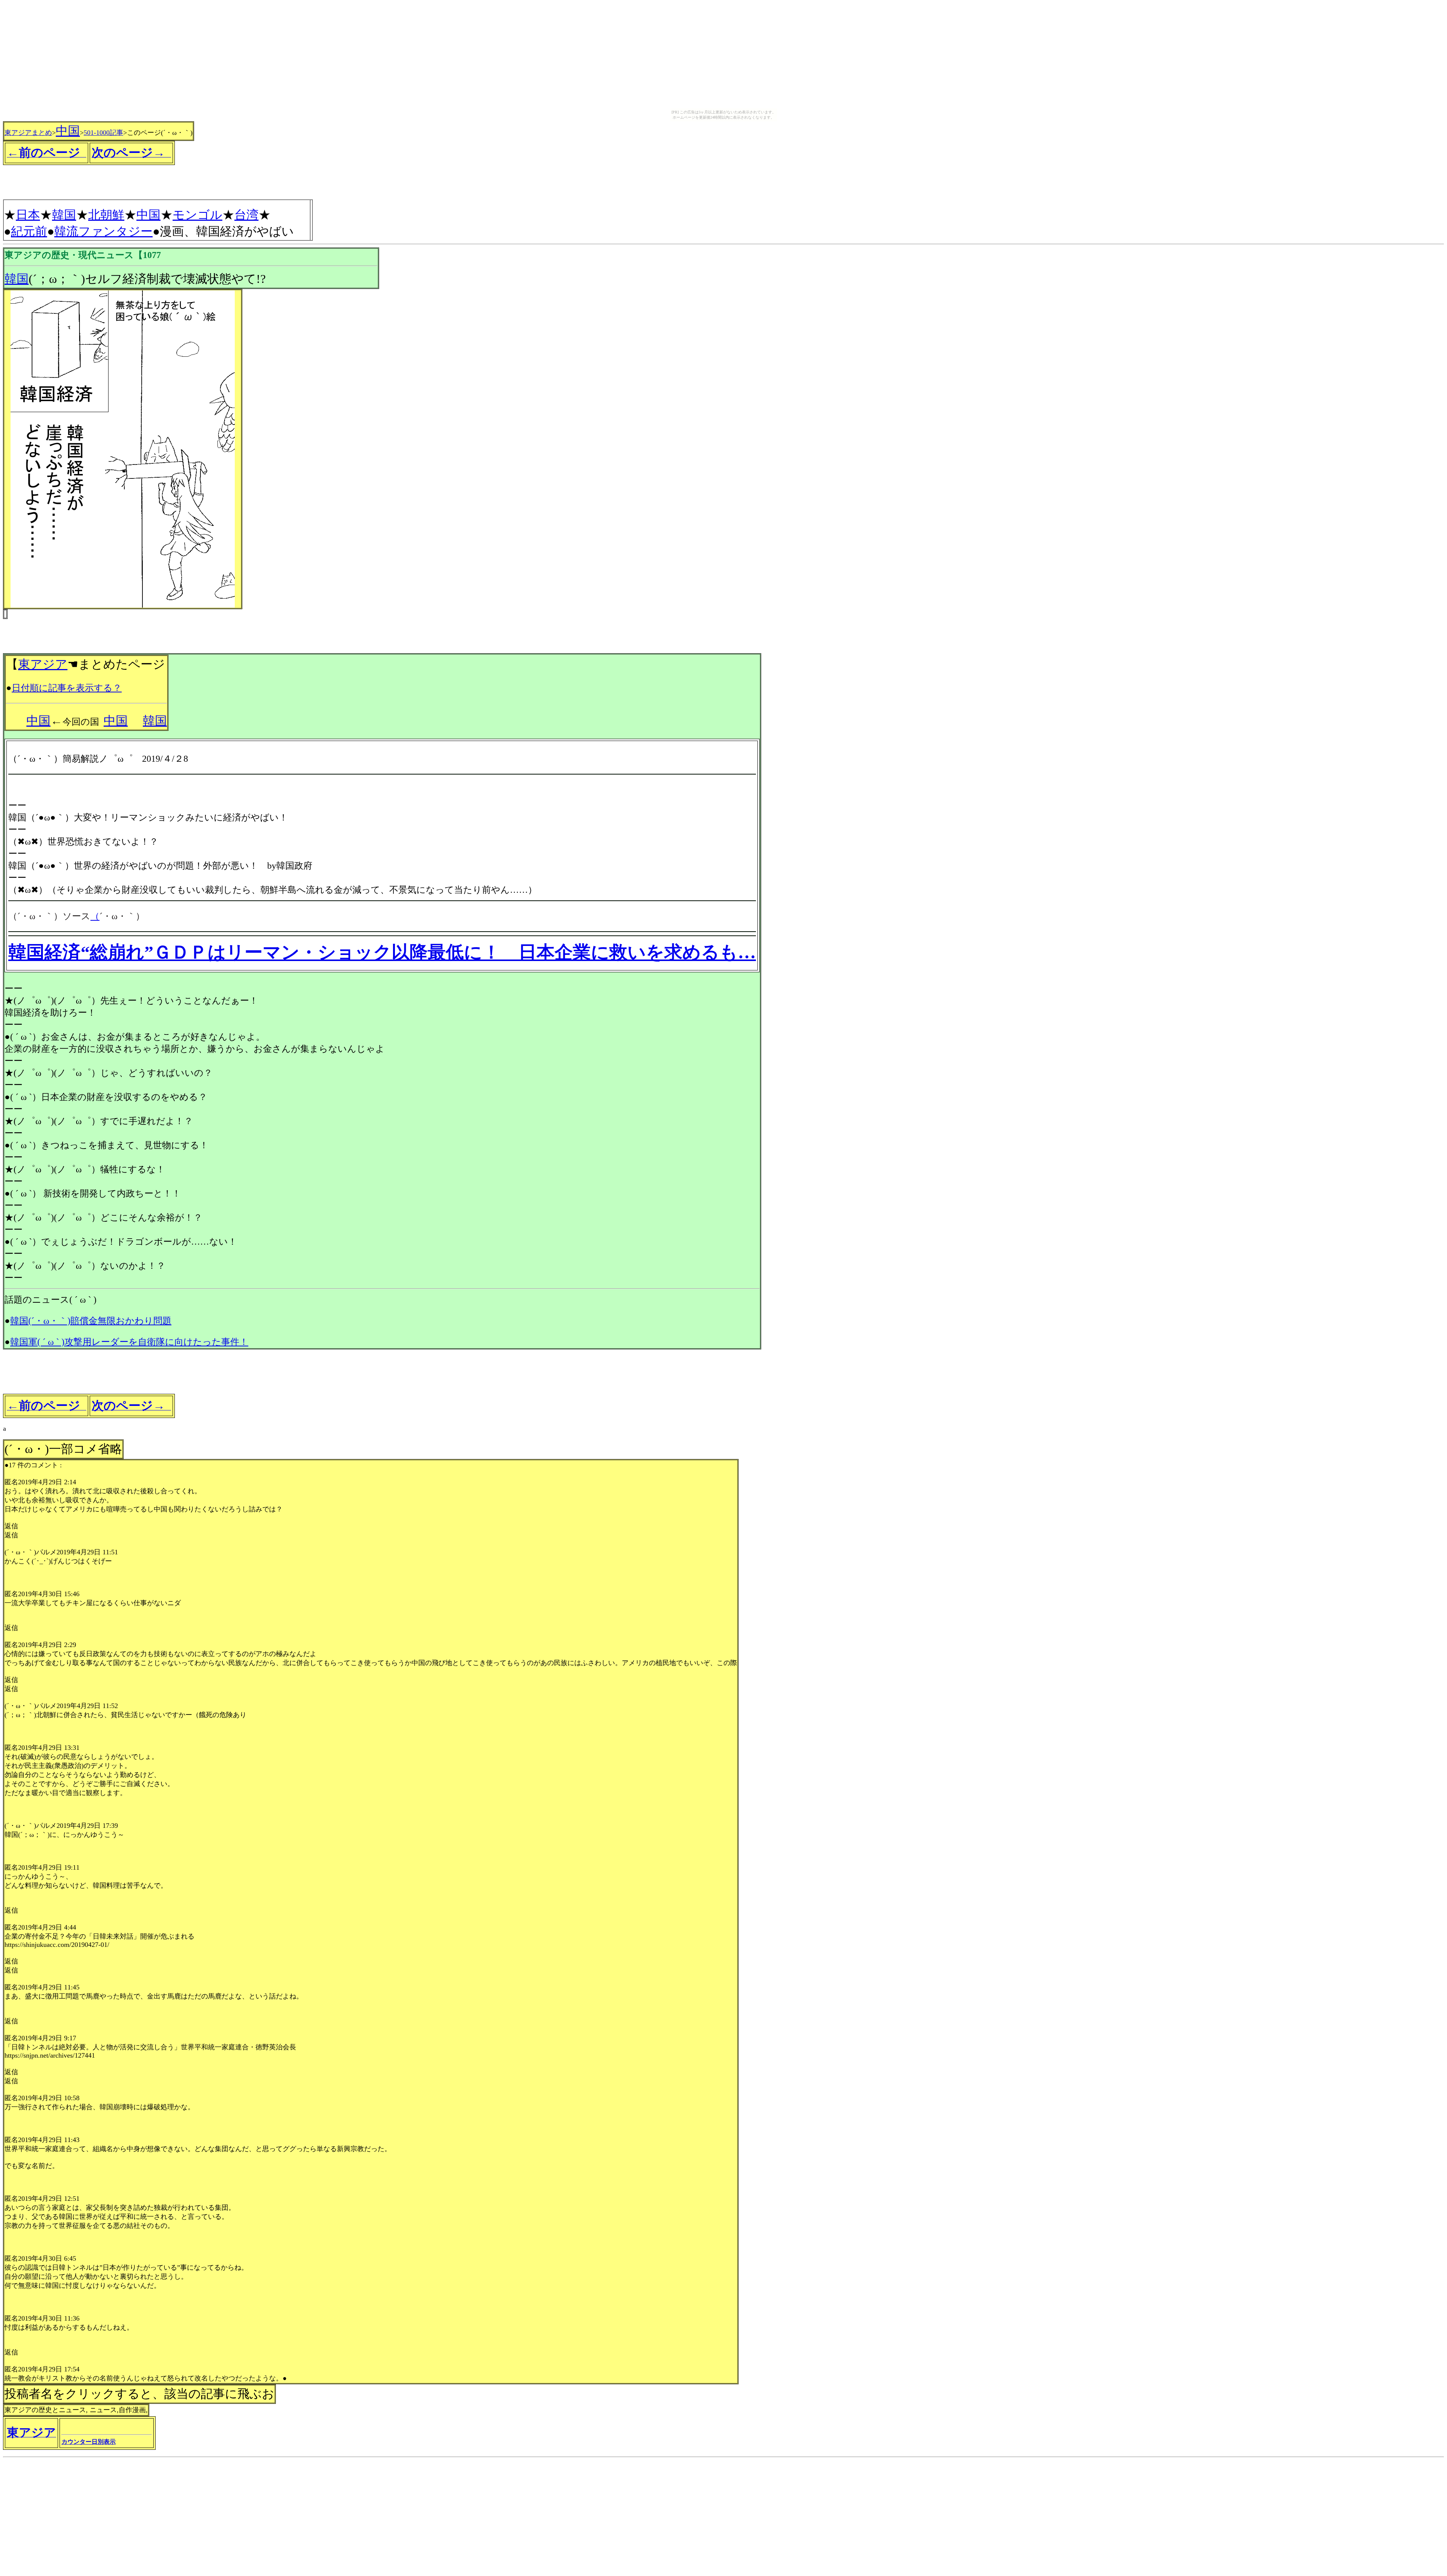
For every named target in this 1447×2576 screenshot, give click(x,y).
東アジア (43, 664)
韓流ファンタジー (103, 231)
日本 (28, 215)
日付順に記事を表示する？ (67, 688)
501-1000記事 (103, 133)
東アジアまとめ (28, 133)
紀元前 (29, 231)
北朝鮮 (106, 215)
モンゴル (197, 215)
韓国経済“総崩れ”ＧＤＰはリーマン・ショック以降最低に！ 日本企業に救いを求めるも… (382, 952)
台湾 (246, 215)
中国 (68, 131)
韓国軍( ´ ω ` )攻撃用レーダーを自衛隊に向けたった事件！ (129, 1342)
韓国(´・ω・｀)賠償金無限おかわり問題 (91, 1321)
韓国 (64, 215)
